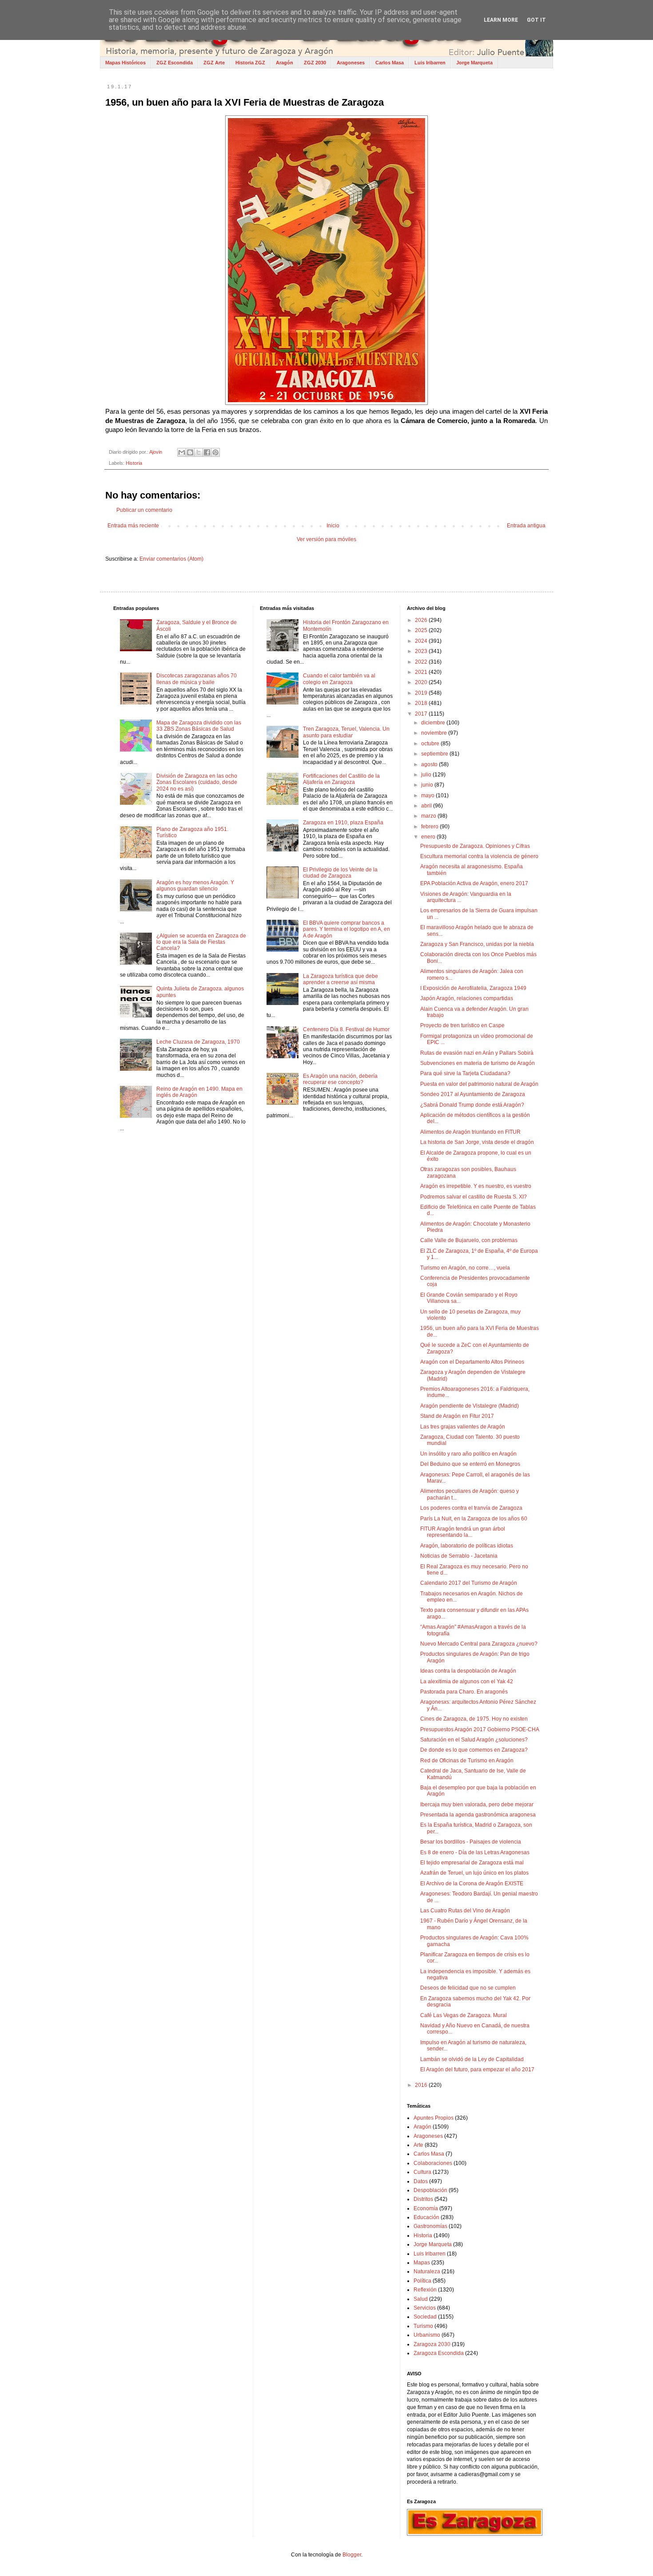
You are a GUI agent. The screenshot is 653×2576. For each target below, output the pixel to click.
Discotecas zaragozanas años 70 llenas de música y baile (197, 679)
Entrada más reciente (133, 526)
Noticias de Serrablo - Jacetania (459, 1556)
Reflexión (425, 2290)
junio (428, 785)
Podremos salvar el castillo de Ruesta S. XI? (474, 1197)
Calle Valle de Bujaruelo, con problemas (469, 1240)
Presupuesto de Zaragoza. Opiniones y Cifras (475, 846)
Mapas (422, 2263)
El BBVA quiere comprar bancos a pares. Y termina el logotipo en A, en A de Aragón (346, 929)
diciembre (434, 723)
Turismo (423, 2326)
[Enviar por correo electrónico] (182, 452)
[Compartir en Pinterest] (215, 452)
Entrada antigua (526, 526)
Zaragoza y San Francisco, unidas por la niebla (477, 944)
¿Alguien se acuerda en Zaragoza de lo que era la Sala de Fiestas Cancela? (201, 942)
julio (427, 775)
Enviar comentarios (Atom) (171, 559)
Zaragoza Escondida (439, 2353)
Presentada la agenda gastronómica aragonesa (478, 1815)
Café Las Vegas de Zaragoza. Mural (464, 2015)
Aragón (285, 63)
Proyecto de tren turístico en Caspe (462, 1025)
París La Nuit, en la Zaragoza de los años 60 (474, 1519)
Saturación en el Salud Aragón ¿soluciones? (474, 1740)
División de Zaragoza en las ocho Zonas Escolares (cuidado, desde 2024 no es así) (197, 782)
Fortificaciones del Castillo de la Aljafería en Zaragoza (341, 779)
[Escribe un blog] (190, 452)
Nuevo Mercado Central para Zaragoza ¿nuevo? (479, 1644)
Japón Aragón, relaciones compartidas (467, 998)
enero (429, 837)
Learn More (501, 20)
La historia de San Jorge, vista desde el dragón (477, 1142)
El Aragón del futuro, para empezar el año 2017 (477, 2070)
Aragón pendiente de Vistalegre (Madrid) (470, 1406)
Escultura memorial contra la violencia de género (479, 856)
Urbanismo (427, 2335)
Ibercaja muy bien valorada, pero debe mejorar (477, 1804)
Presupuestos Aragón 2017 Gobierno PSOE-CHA (480, 1729)
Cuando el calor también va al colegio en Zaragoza (339, 679)
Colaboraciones (433, 2163)
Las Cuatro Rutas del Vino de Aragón (465, 1911)
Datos (421, 2181)
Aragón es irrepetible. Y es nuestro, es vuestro (476, 1186)
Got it (536, 20)
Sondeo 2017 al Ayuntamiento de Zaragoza (473, 1094)
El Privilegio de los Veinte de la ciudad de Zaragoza (340, 873)
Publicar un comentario (144, 510)
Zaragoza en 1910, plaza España (343, 823)
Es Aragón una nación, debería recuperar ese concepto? (340, 1079)
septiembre (435, 754)
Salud (421, 2299)
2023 (422, 651)
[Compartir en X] (199, 452)
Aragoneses (351, 63)
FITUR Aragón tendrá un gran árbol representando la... (463, 1532)
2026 (422, 620)
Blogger (352, 2555)
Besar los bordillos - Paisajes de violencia (471, 1842)
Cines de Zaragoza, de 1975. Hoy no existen (474, 1719)
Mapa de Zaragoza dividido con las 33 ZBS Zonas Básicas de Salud (199, 726)
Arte (418, 2145)
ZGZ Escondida (175, 63)
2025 (422, 630)
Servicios (425, 2308)
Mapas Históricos (125, 63)
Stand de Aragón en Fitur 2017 (457, 1416)
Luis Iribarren (430, 63)
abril (427, 806)
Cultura (422, 2172)
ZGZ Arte (214, 63)
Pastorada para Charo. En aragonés (464, 1692)
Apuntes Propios (434, 2118)
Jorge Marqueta (474, 63)
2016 (422, 2085)
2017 (422, 714)
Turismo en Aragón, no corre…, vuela (465, 1268)
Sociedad (425, 2317)
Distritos (423, 2199)
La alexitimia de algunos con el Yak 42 (467, 1682)
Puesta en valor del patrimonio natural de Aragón (479, 1084)
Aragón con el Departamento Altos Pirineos (472, 1362)
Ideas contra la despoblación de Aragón (468, 1671)
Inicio (333, 526)
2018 (422, 703)
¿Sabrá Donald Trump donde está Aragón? (472, 1105)
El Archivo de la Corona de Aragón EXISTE (472, 1884)
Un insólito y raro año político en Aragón (468, 1454)
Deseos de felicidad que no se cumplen (468, 1988)
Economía (426, 2208)
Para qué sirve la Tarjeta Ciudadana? (465, 1073)
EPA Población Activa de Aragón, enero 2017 (474, 883)
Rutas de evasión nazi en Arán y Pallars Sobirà (477, 1053)
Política (422, 2281)
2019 (422, 693)
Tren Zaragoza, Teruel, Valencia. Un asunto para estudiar (346, 732)
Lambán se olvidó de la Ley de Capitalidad (472, 2059)
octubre (431, 744)
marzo (429, 816)
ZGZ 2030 (315, 63)
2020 (422, 682)
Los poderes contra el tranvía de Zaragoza (471, 1508)
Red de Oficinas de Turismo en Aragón (467, 1761)
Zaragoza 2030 (432, 2344)
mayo (428, 795)
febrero (430, 827)
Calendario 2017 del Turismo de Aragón (469, 1583)
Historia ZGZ (250, 63)
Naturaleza (427, 2271)
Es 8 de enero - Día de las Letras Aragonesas (475, 1852)
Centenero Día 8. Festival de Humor (346, 1029)
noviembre (435, 733)
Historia (134, 463)
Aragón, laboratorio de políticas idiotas (467, 1546)
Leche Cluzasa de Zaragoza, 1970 (198, 1042)
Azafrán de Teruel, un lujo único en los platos (474, 1873)
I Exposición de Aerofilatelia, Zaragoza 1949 (473, 988)
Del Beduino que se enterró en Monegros (470, 1464)
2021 (422, 672)
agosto (430, 764)
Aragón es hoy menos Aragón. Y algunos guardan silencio (195, 886)
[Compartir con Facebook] (207, 452)
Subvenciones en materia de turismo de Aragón (478, 1063)
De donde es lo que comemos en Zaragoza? (474, 1750)
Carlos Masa (390, 63)
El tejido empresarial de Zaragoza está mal (472, 1863)
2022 (422, 662)
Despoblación (430, 2190)
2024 (422, 641)
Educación (426, 2217)
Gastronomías (430, 2226)
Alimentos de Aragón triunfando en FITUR (470, 1132)
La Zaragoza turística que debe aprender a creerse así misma (340, 979)
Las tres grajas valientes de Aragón (463, 1427)
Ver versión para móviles (326, 539)
